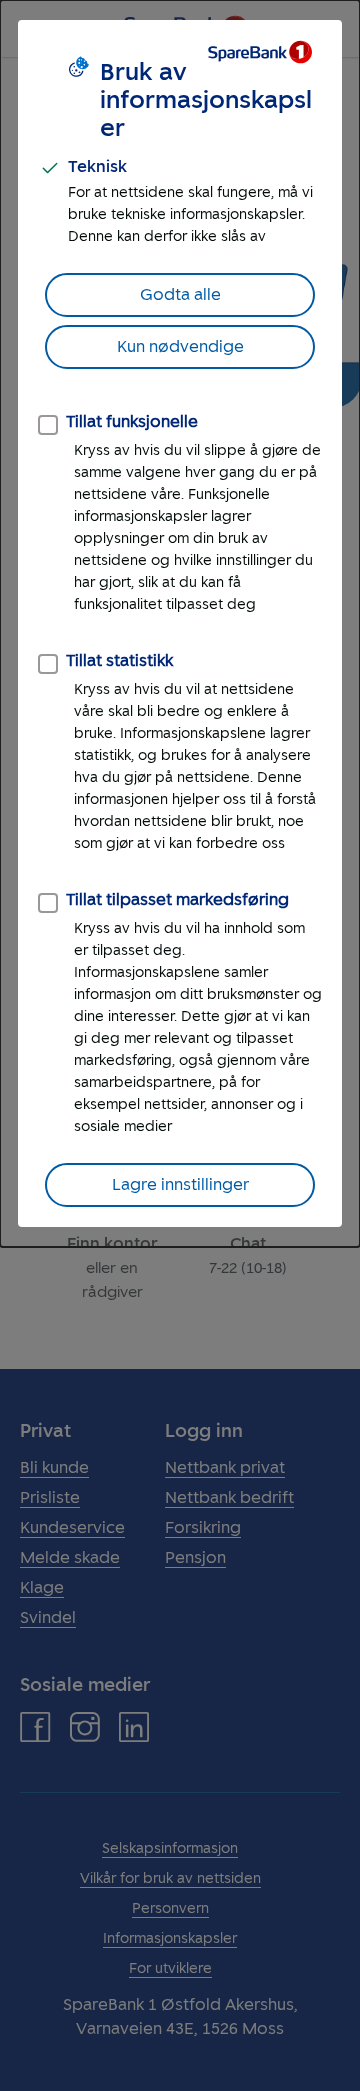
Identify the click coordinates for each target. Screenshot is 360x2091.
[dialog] (180, 623)
